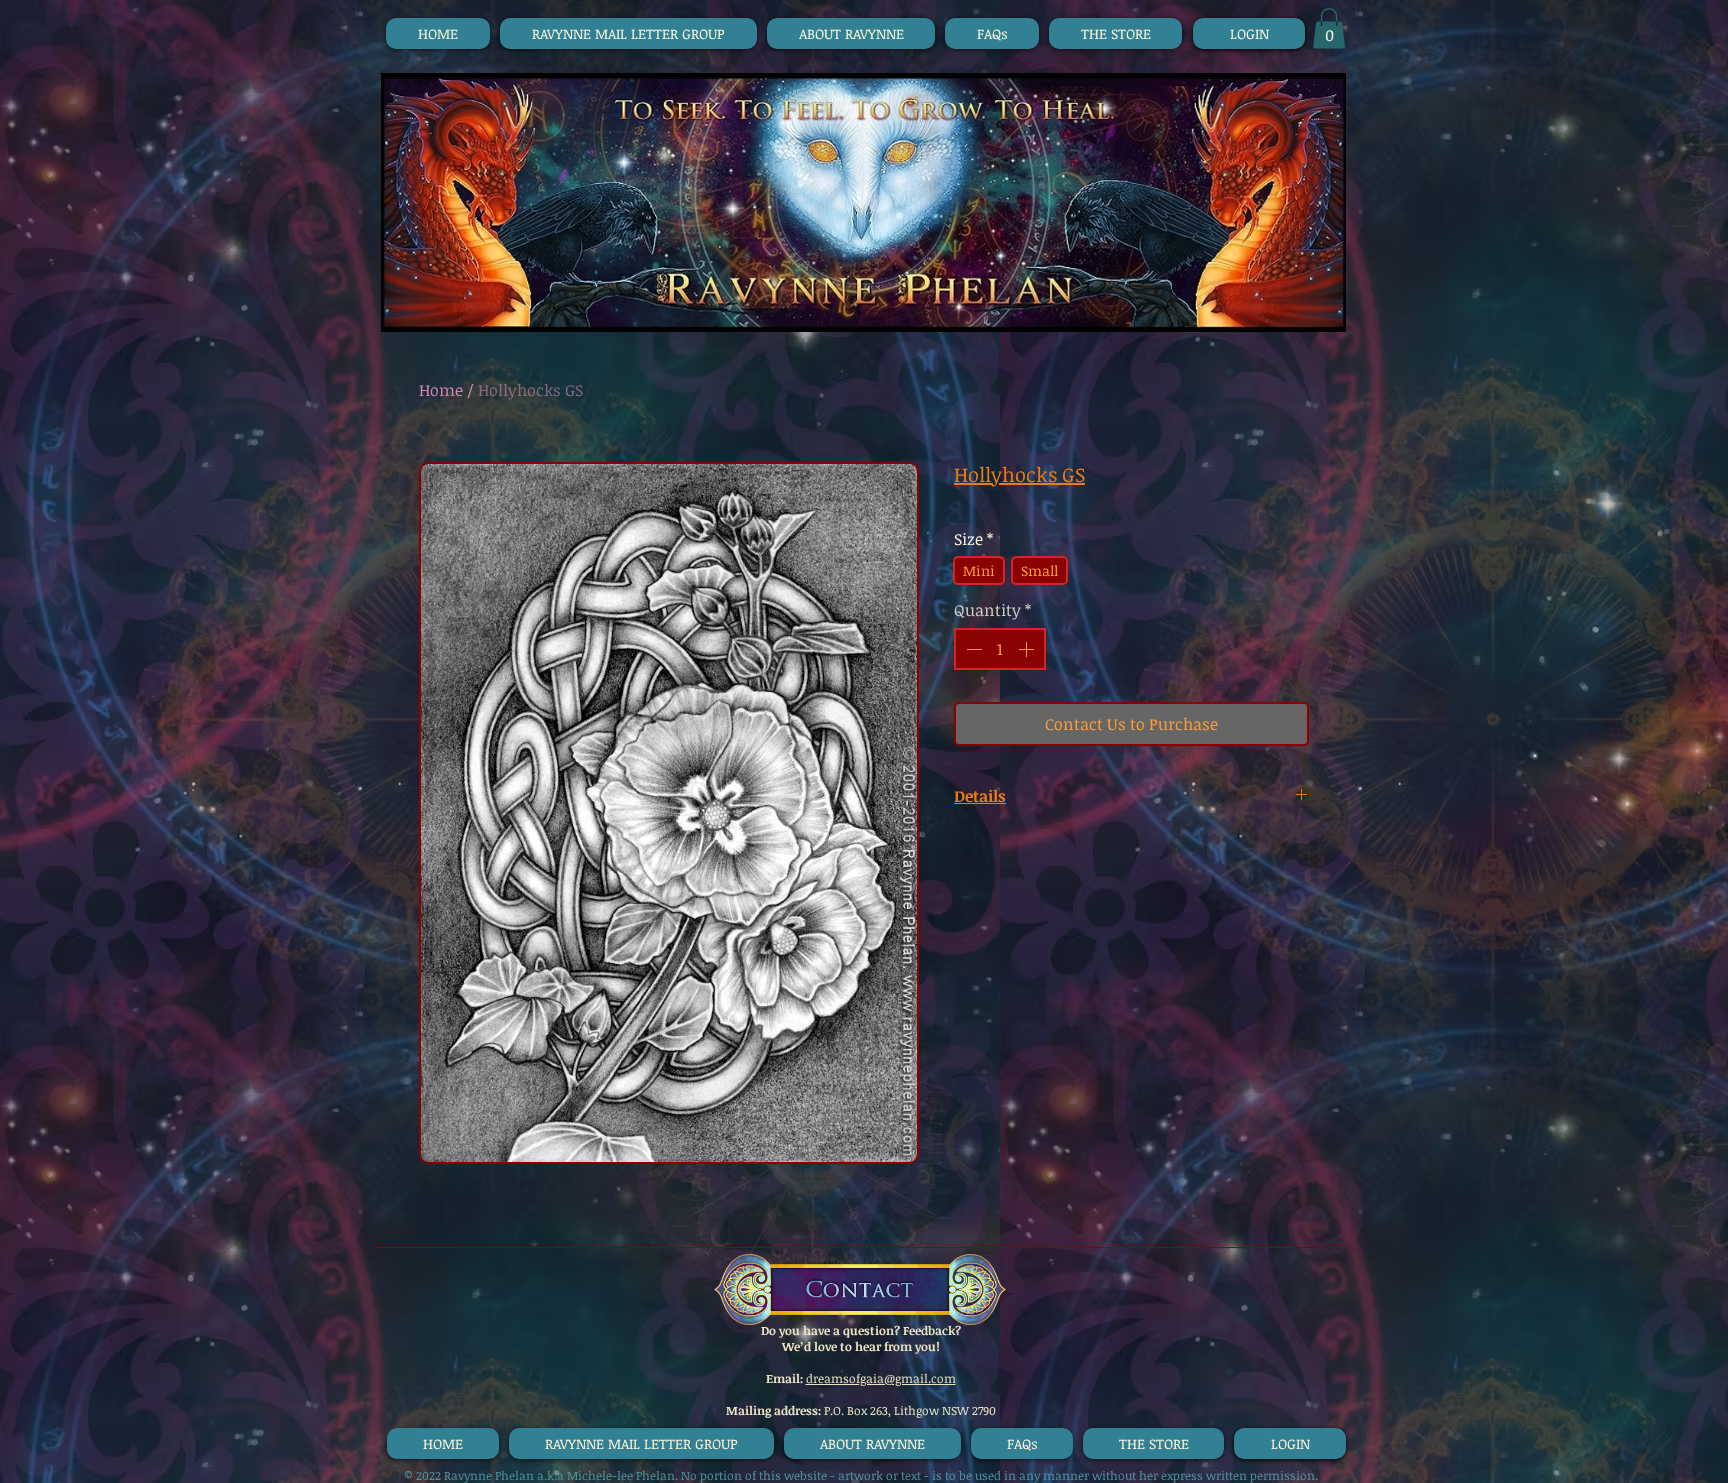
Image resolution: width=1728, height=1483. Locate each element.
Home (441, 390)
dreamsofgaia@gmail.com (881, 1378)
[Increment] (1028, 649)
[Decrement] (972, 649)
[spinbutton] (1000, 649)
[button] (1329, 28)
